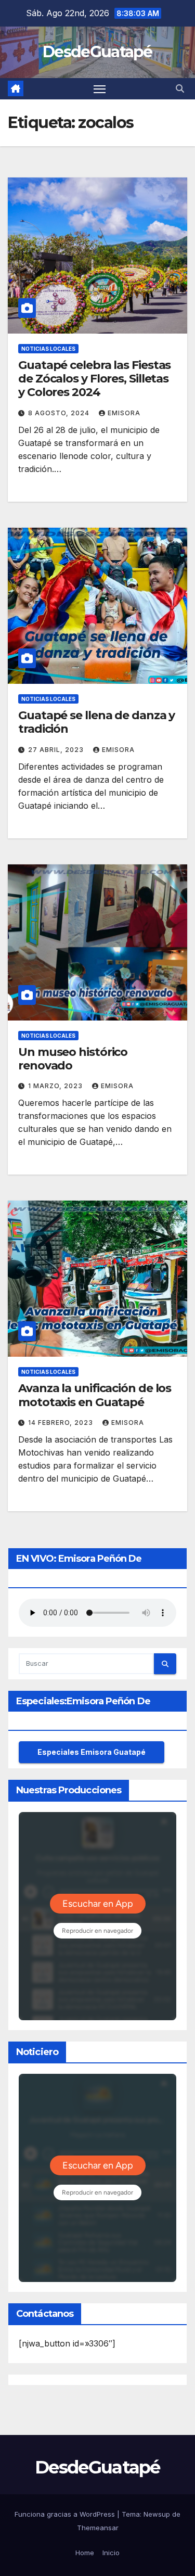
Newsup (157, 2514)
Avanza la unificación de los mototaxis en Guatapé (95, 1395)
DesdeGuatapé (97, 52)
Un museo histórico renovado (73, 1059)
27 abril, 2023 (57, 750)
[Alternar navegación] (100, 89)
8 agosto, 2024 (60, 413)
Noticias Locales (48, 349)
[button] (180, 88)
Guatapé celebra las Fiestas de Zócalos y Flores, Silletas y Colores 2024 (94, 379)
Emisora (124, 413)
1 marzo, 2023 (56, 1086)
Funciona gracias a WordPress (66, 2514)
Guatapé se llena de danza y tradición (96, 722)
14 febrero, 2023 (62, 1423)
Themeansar (98, 2528)
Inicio (111, 2553)
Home (85, 2553)
